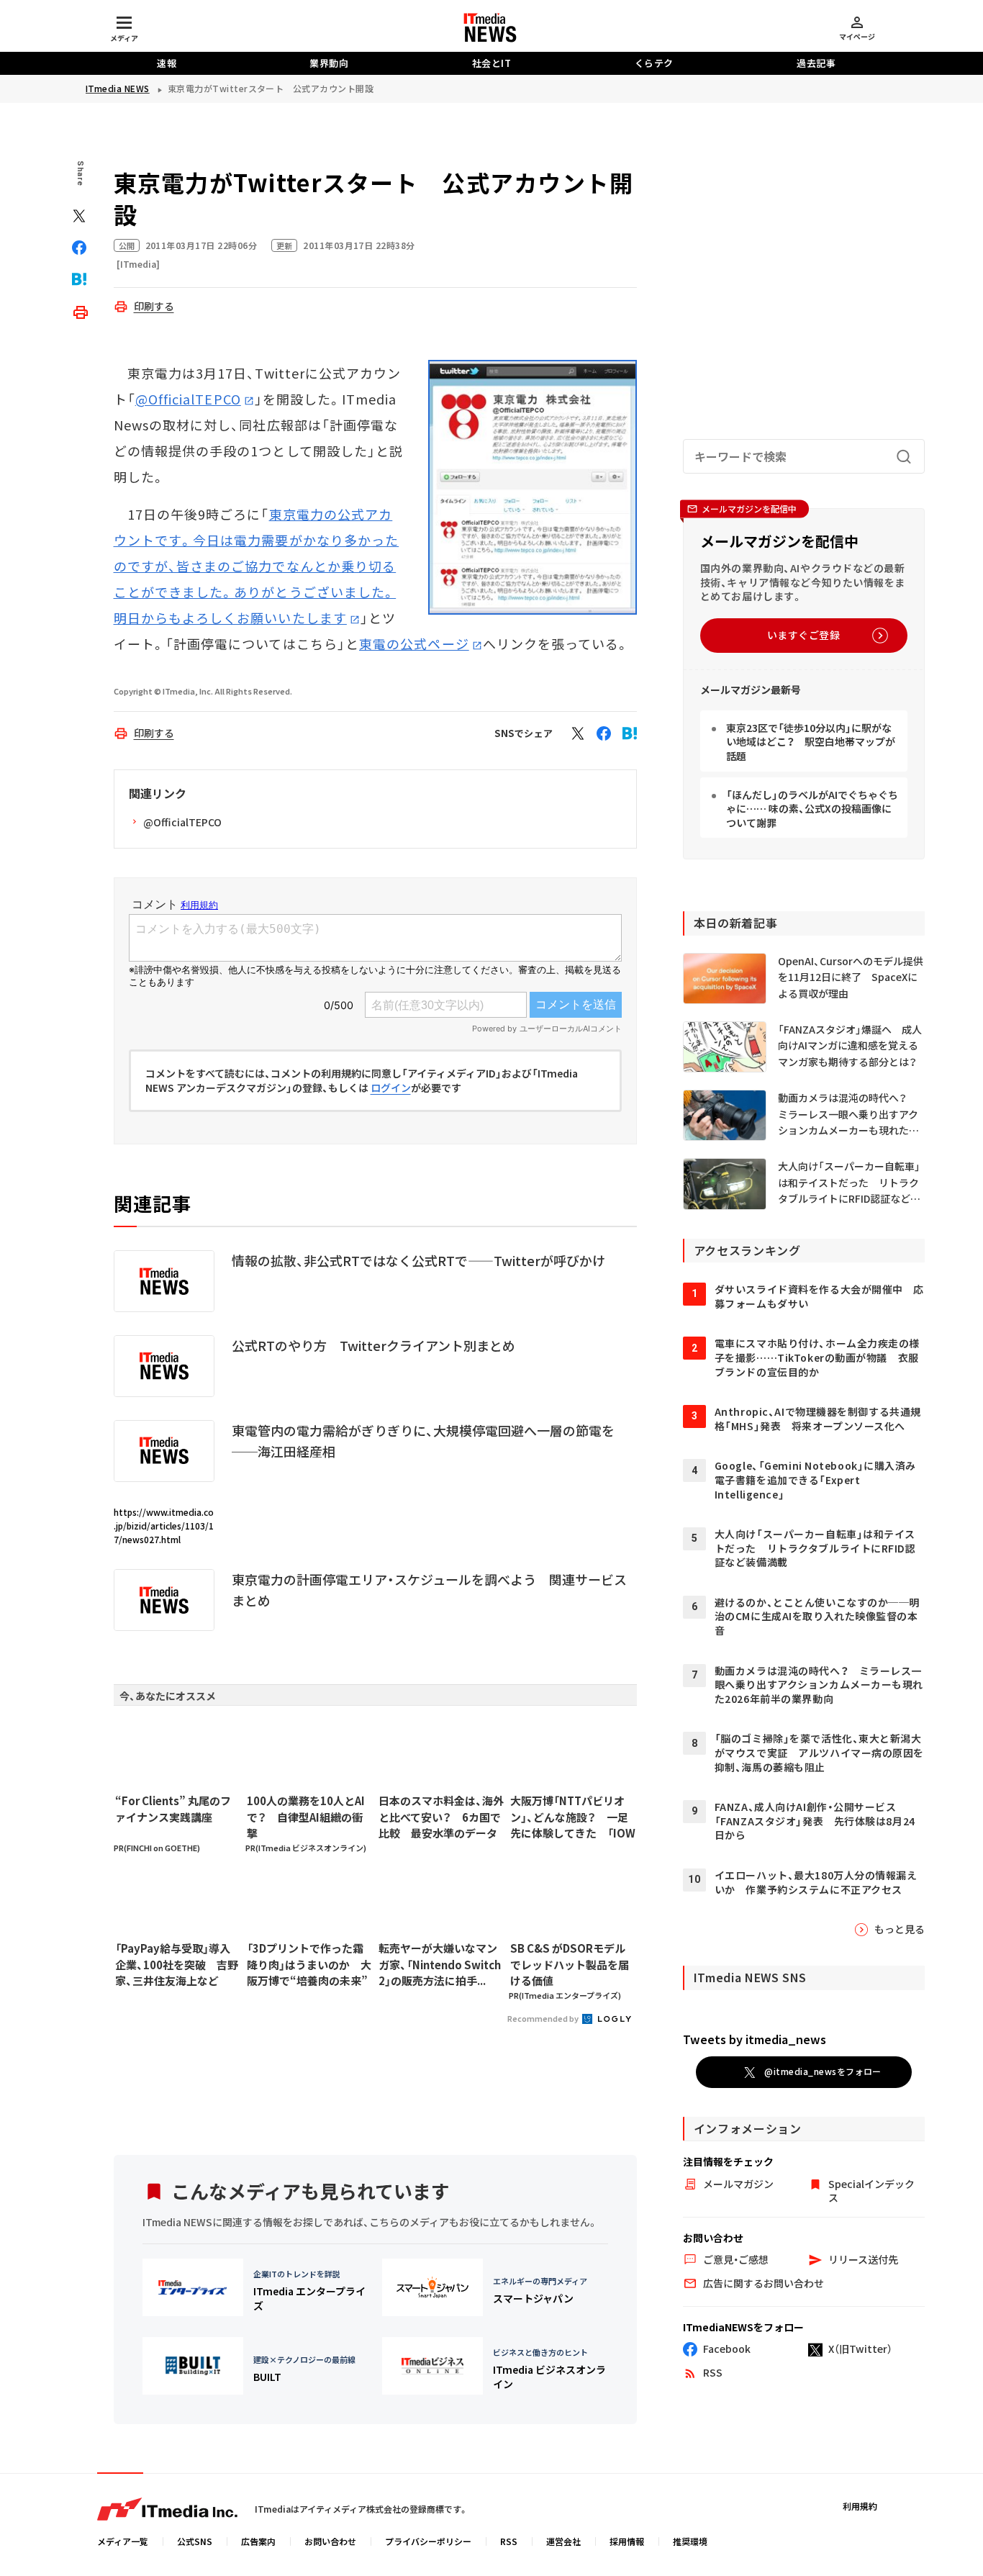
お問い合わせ (330, 2541)
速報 (167, 63)
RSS (509, 2541)
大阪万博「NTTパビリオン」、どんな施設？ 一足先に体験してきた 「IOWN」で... (573, 1817)
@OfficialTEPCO (188, 399)
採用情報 (627, 2541)
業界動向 (329, 63)
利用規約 (860, 2506)
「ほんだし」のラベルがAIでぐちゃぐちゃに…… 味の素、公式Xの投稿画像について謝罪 (812, 809)
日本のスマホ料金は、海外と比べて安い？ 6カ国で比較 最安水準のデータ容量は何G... (441, 1817)
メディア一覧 (123, 2541)
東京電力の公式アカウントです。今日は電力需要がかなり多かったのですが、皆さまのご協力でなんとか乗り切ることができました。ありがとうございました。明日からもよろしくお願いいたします (257, 566)
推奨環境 (690, 2541)
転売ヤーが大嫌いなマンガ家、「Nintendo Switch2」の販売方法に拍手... (440, 1964)
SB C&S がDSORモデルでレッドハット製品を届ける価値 (570, 1964)
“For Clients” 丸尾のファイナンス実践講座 (173, 1809)
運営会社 (563, 2541)
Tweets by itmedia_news (755, 2039)
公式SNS (195, 2541)
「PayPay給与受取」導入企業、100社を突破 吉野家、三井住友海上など (177, 1964)
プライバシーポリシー (428, 2541)
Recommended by (544, 2018)
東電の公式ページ (414, 643)
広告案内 (258, 2541)
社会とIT (492, 63)
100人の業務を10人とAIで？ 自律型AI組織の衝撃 (306, 1817)
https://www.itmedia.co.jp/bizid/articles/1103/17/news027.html (164, 1526)
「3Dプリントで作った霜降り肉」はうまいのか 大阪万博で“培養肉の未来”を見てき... (309, 1965)
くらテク (654, 63)
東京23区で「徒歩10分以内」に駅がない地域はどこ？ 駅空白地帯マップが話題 (811, 742)
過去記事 (816, 63)
